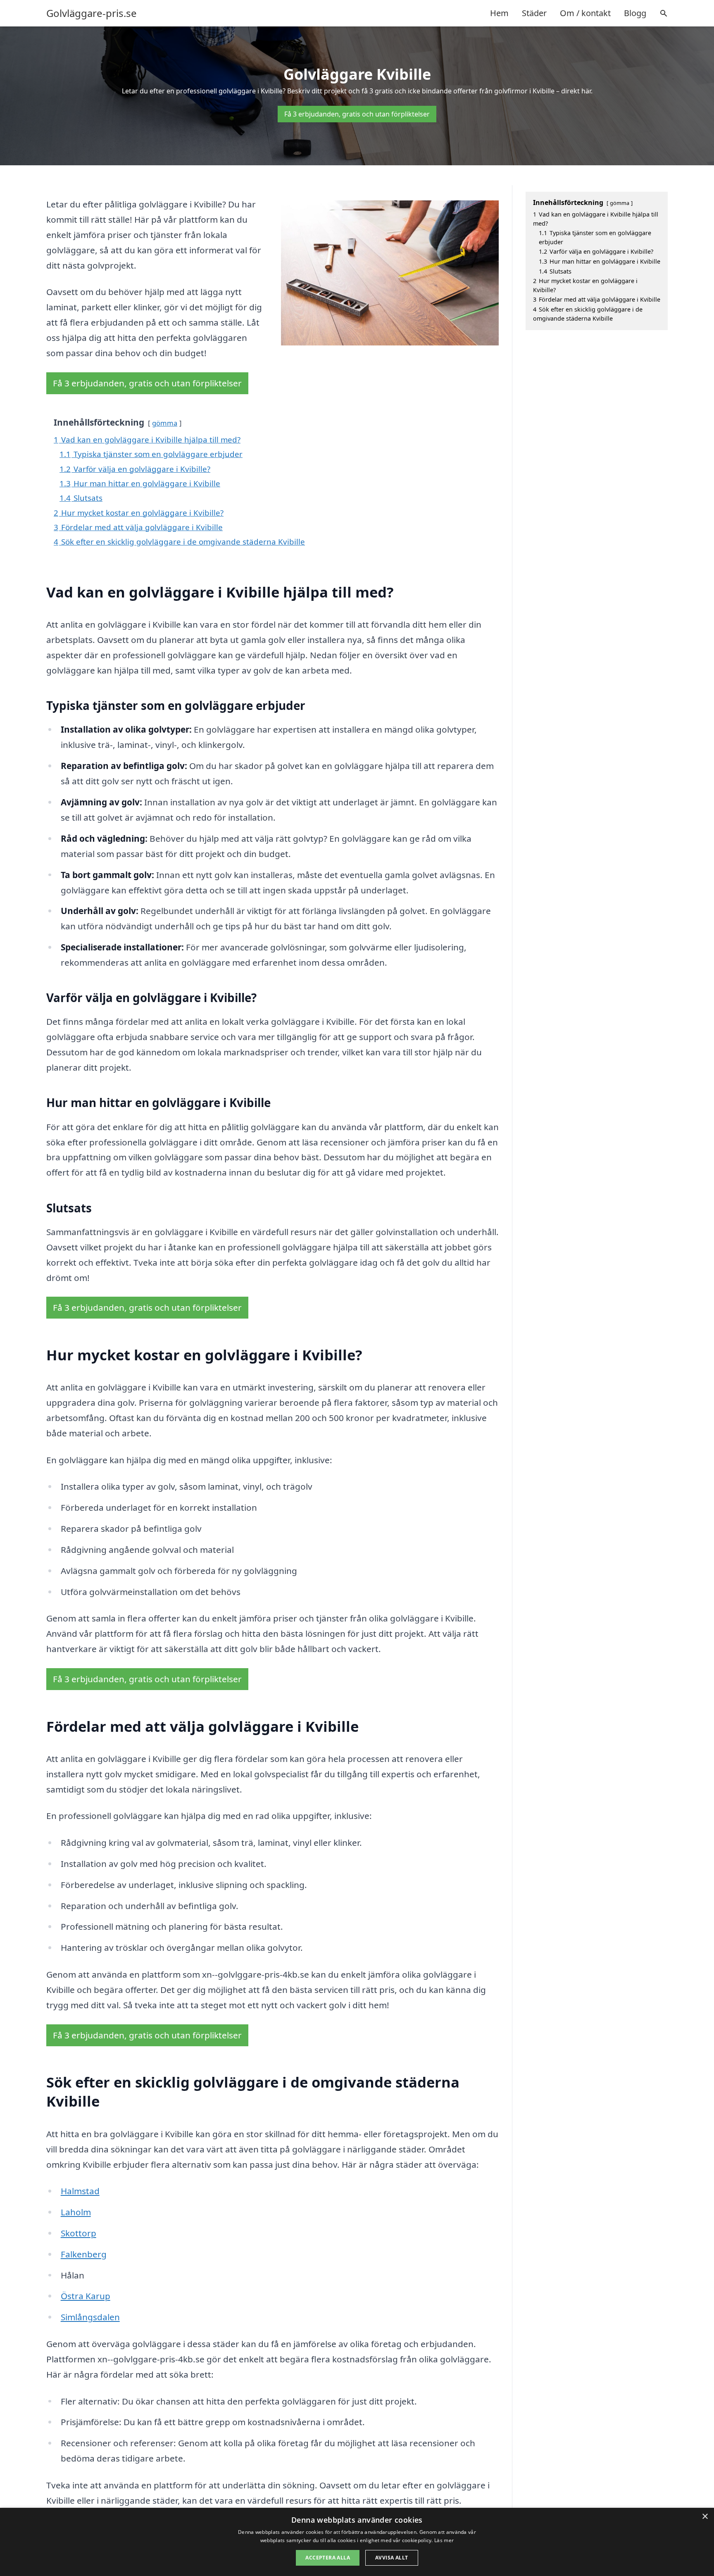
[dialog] (357, 2542)
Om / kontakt (585, 13)
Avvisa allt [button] (392, 2558)
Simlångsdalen (90, 2317)
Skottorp (79, 2233)
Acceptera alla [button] (328, 2558)
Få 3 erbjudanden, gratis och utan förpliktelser (357, 114)
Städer (534, 13)
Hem (499, 13)
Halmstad (80, 2191)
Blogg (635, 13)
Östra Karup (86, 2296)
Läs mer (444, 2540)
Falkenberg (84, 2254)
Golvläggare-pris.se (92, 13)
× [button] (705, 2517)
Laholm (76, 2212)
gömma (165, 423)
